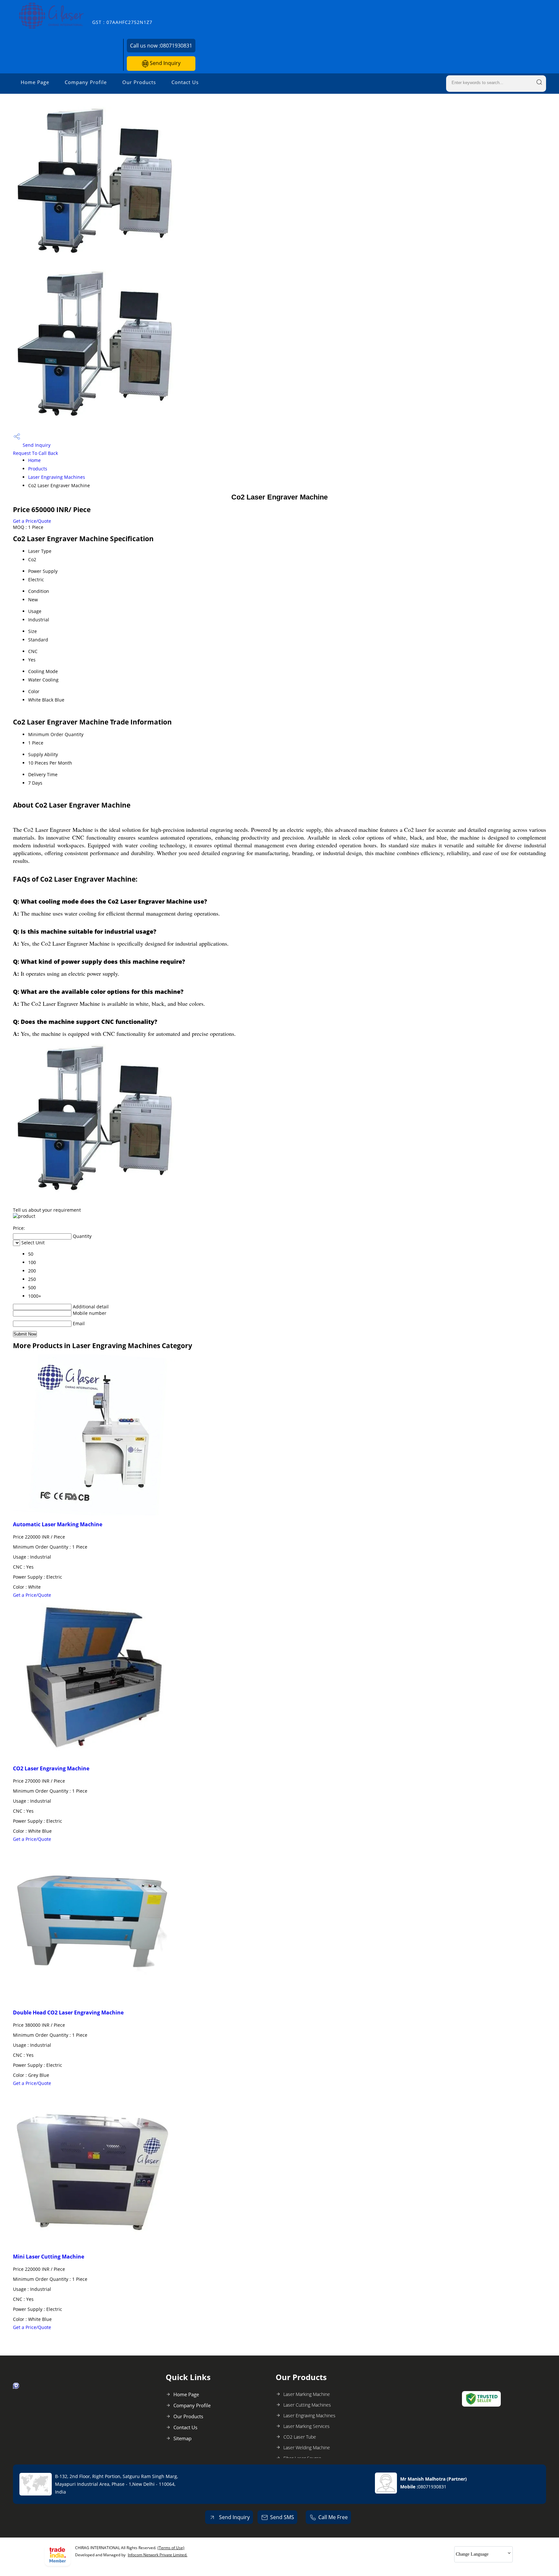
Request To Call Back (35, 453)
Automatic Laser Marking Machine (58, 1524)
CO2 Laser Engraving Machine (51, 1768)
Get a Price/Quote (32, 521)
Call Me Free (333, 2517)
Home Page (35, 82)
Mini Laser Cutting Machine (49, 2257)
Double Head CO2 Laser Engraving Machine (68, 2013)
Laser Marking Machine (307, 2394)
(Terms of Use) (171, 2548)
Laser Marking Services (307, 2426)
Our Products (139, 82)
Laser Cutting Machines (307, 2405)
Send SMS (282, 2517)
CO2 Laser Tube (300, 2437)
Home (34, 460)
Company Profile (86, 82)
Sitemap (182, 2438)
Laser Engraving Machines (57, 477)
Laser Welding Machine (307, 2447)
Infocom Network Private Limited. (158, 2555)
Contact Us (185, 82)
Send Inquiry (164, 63)
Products (38, 469)
